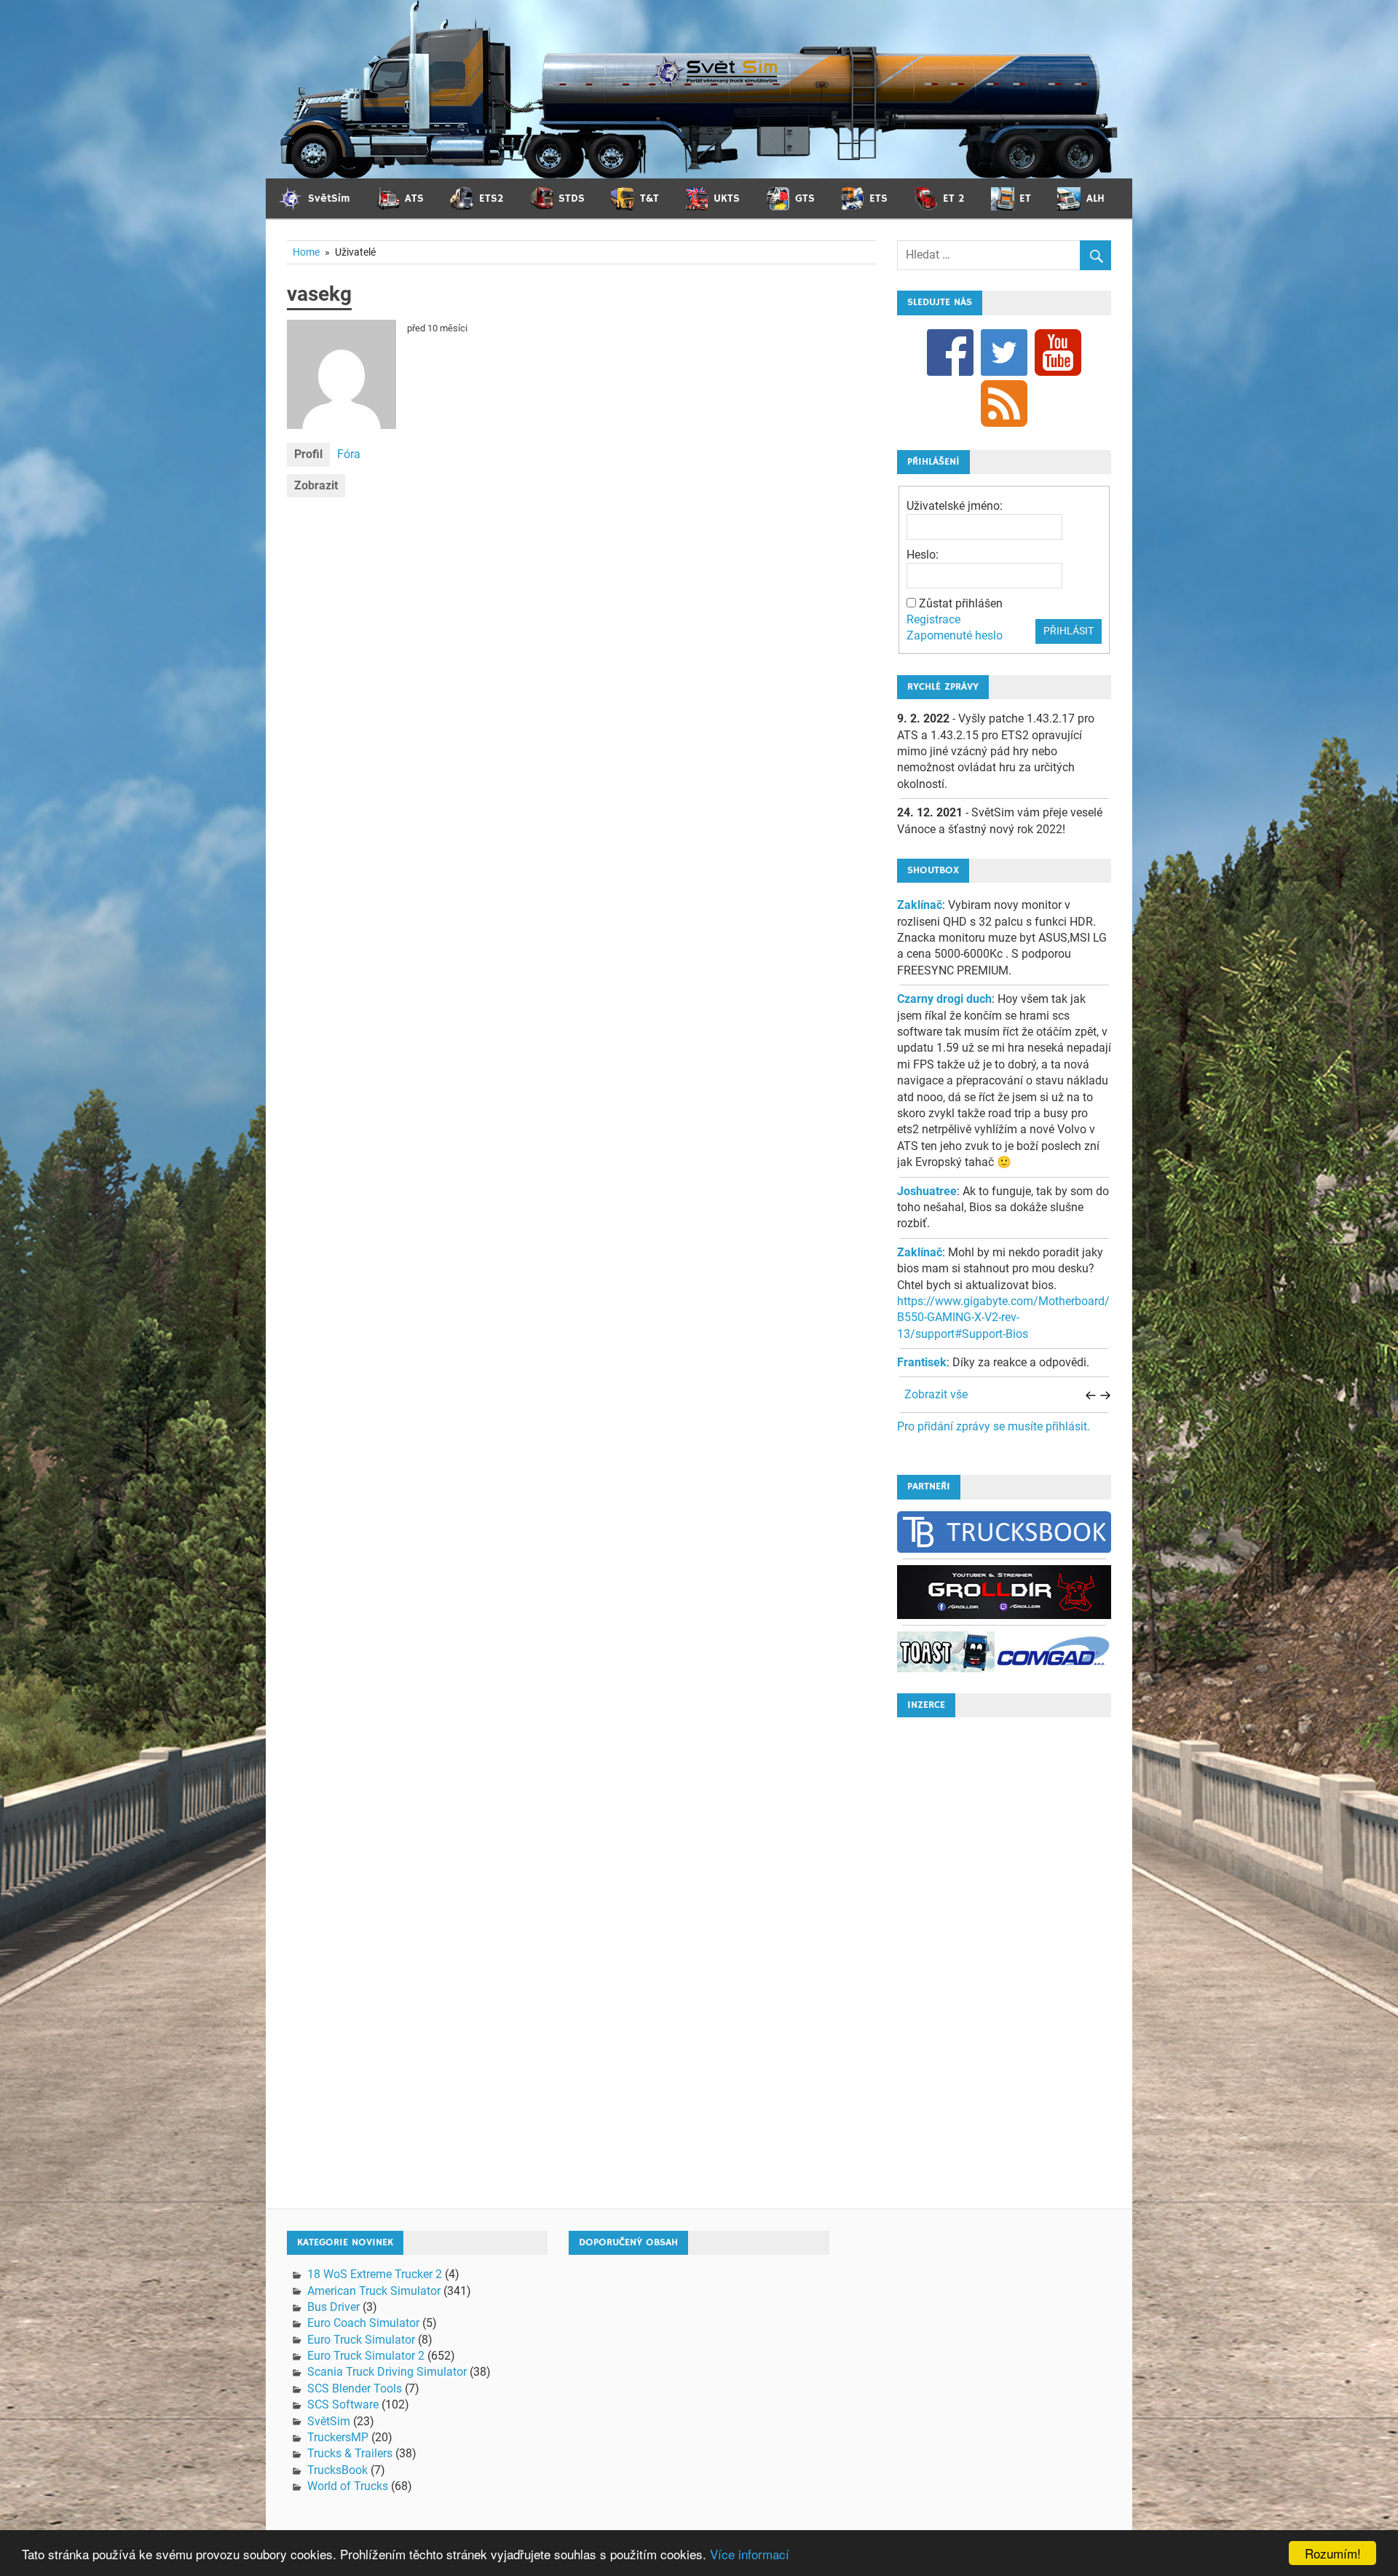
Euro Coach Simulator (363, 2323)
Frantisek (922, 1362)
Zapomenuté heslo (955, 635)
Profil (308, 454)
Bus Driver (333, 2307)
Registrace (933, 619)
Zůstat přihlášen (961, 603)
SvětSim (329, 2421)
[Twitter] (1004, 351)
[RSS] (1004, 402)
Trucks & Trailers (350, 2453)
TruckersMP (338, 2437)
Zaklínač (920, 905)
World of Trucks (348, 2486)
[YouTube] (1058, 351)
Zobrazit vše (936, 1394)
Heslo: (923, 555)
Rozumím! (1333, 2553)
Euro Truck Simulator (361, 2340)
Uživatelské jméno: (955, 506)
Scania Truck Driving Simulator (387, 2372)
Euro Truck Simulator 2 (366, 2356)
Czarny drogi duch (944, 999)
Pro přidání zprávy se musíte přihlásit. (994, 1426)
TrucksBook (337, 2470)
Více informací (750, 2554)
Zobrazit (316, 485)
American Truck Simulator (374, 2291)
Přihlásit (1069, 631)
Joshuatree (927, 1191)
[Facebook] (950, 351)
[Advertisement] (1004, 1947)
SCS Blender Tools (355, 2388)
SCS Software (343, 2404)
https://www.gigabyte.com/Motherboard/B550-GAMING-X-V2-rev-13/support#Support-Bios (1003, 1317)
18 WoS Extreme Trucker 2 (375, 2274)
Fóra (349, 454)
